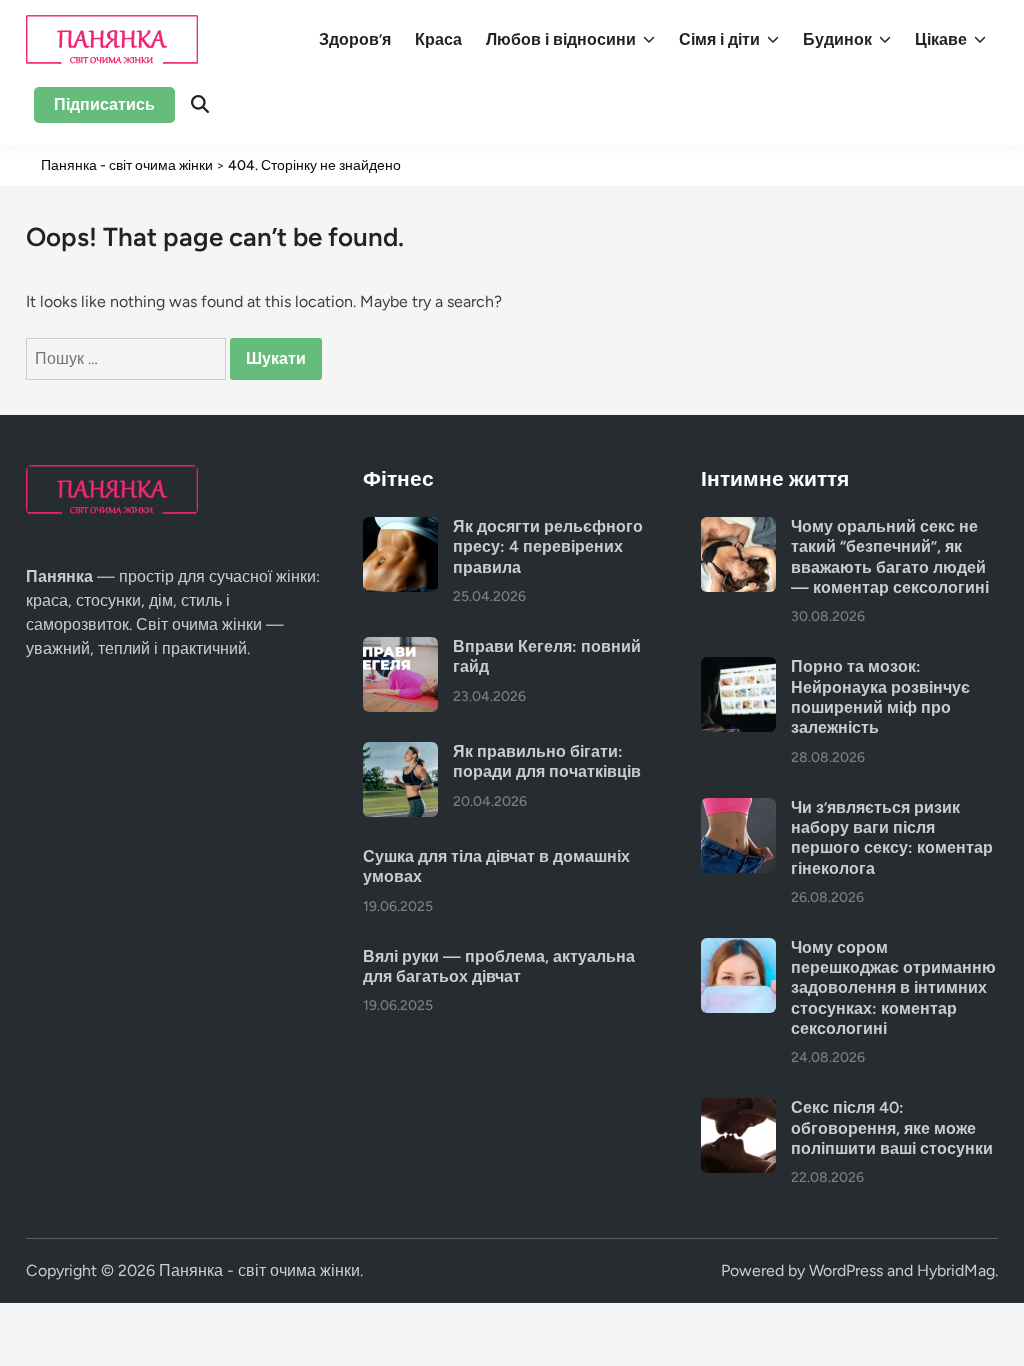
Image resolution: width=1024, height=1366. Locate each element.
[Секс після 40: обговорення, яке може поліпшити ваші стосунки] (738, 1109)
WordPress (846, 1270)
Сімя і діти (719, 39)
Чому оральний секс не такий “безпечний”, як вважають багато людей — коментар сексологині (890, 557)
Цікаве (941, 39)
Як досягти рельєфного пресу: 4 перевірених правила (548, 547)
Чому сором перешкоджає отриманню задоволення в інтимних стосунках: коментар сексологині (893, 988)
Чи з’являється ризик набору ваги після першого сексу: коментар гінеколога (892, 838)
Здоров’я (355, 39)
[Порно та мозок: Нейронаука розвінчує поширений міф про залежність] (738, 668)
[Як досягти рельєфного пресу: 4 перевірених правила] (400, 528)
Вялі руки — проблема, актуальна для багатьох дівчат (499, 966)
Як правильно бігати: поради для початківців (547, 761)
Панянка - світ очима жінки (259, 1270)
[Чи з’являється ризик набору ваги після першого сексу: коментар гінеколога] (738, 809)
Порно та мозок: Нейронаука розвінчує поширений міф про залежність (880, 697)
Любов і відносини (561, 39)
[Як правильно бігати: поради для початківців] (400, 753)
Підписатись (104, 104)
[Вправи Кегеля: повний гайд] (400, 648)
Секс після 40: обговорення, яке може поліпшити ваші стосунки (892, 1128)
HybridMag (956, 1270)
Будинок (837, 39)
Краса (438, 39)
